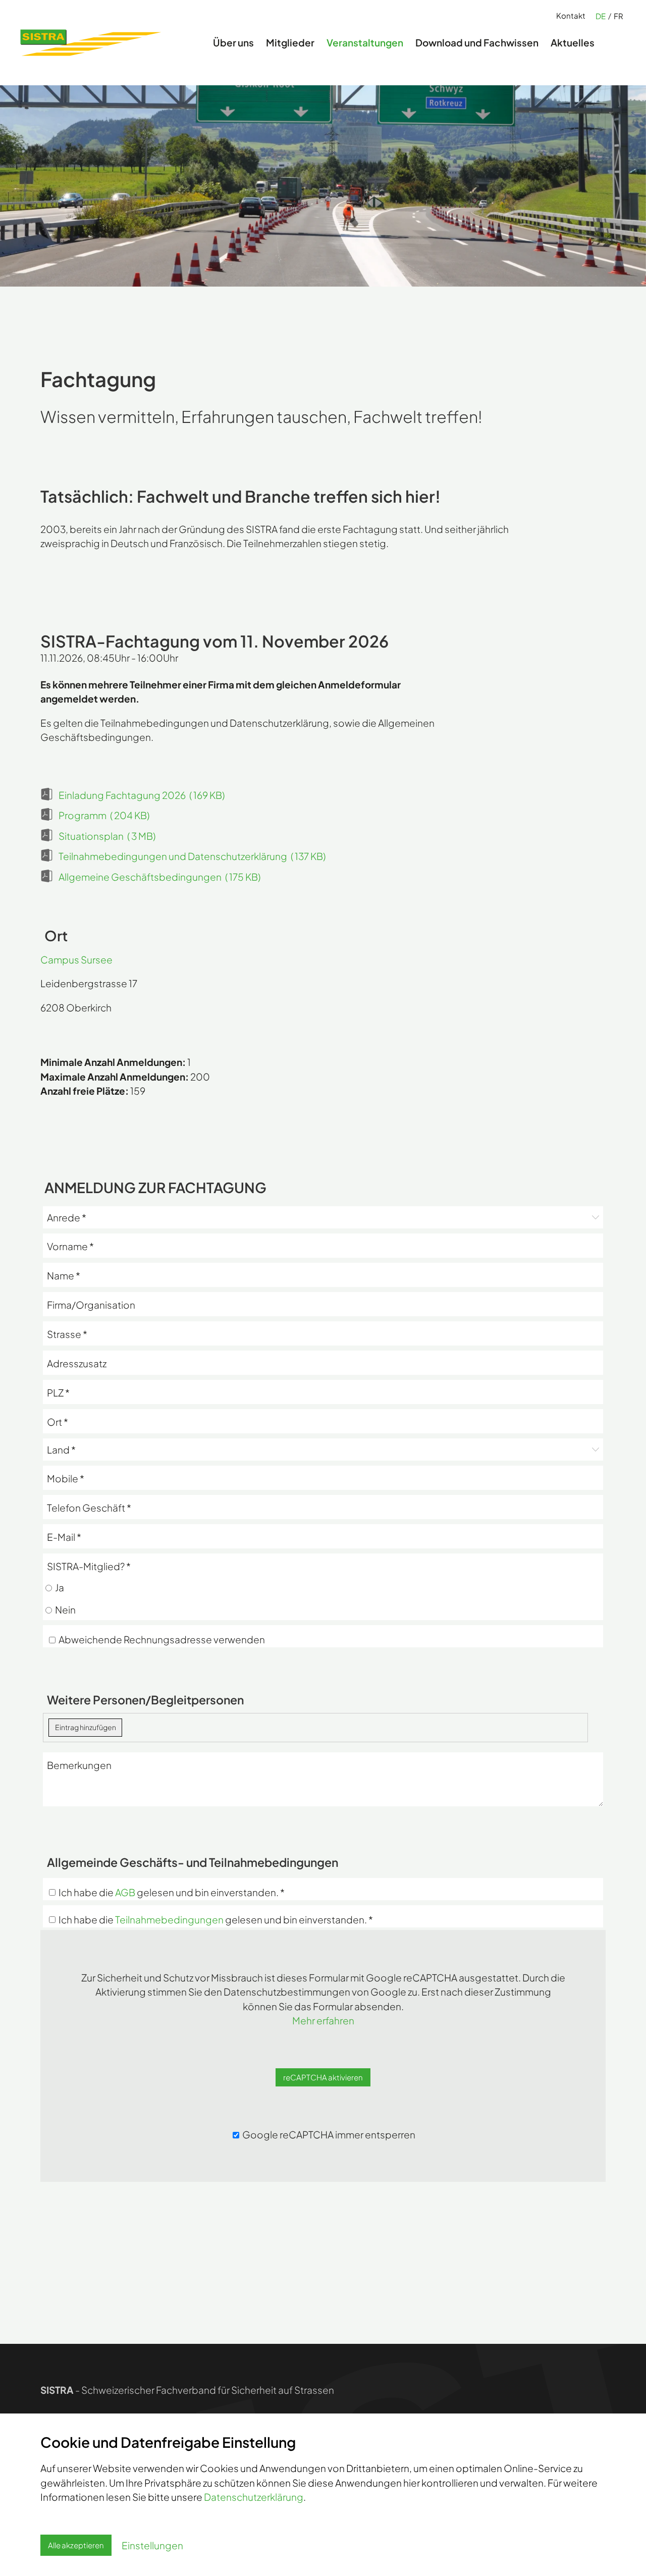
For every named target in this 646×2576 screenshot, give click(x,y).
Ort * (58, 1419)
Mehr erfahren (323, 2020)
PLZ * (58, 1390)
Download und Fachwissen (477, 42)
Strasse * (67, 1331)
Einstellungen (152, 2545)
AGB (125, 1892)
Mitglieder (290, 42)
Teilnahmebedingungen (169, 1919)
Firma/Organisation (91, 1302)
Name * (64, 1273)
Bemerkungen (79, 1762)
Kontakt (571, 15)
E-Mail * (64, 1534)
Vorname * (70, 1243)
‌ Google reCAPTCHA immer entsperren (328, 2134)
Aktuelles (573, 42)
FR (618, 16)
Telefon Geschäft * (89, 1505)
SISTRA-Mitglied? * (89, 1566)
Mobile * (66, 1475)
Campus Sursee (76, 959)
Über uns (233, 42)
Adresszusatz (77, 1360)
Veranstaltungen (365, 42)
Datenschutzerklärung (254, 2497)
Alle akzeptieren (76, 2545)
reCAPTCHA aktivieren (323, 2077)
